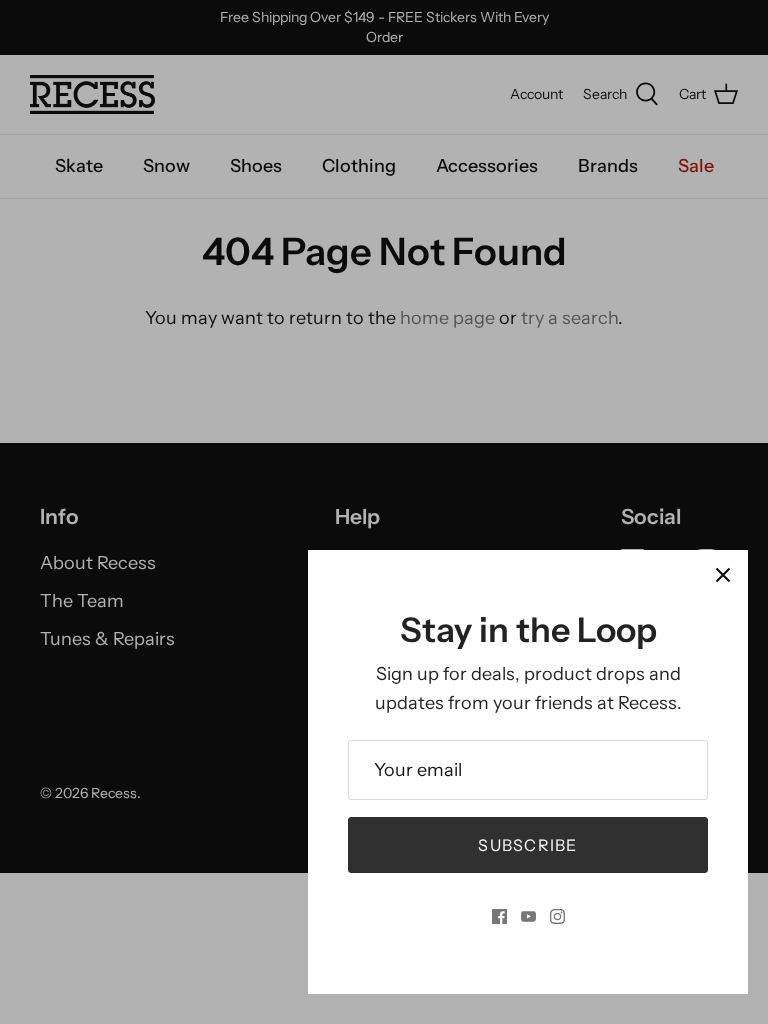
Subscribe (528, 845)
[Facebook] (499, 916)
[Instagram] (557, 916)
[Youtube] (528, 916)
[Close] (723, 575)
